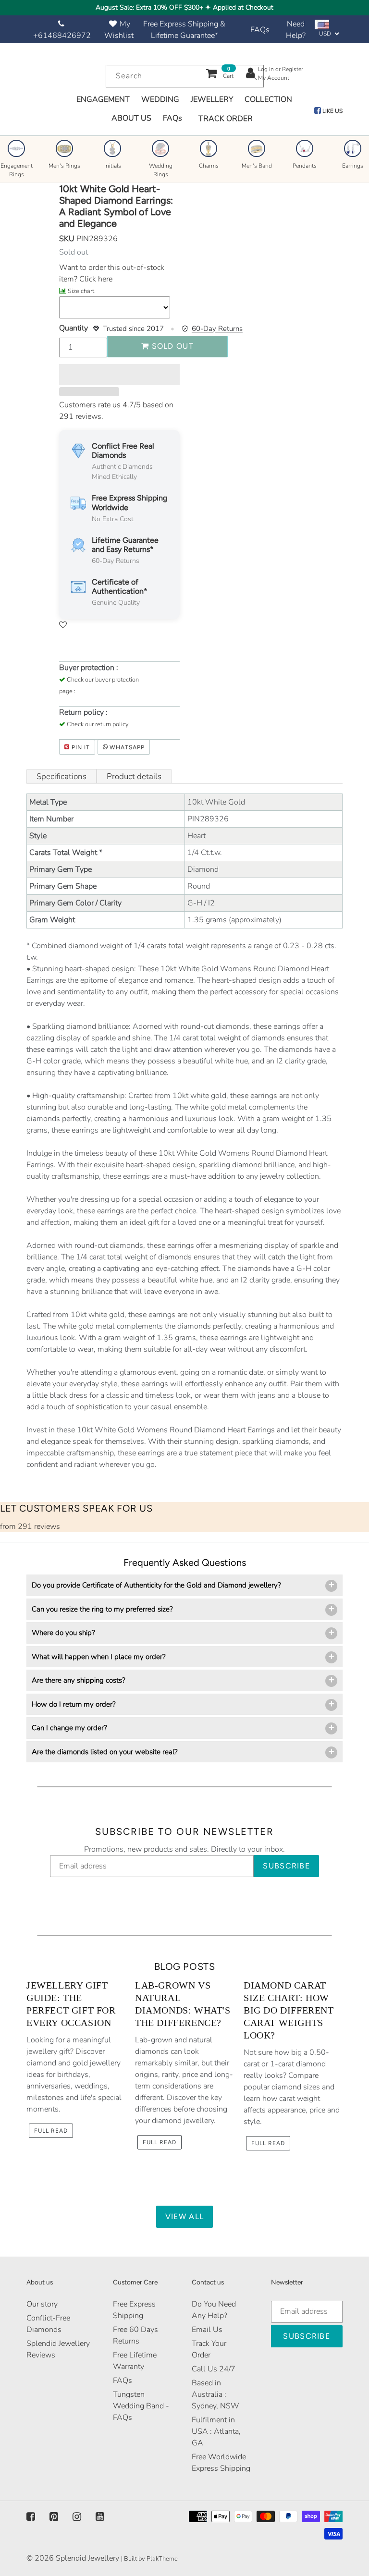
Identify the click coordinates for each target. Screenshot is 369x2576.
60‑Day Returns (217, 329)
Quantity (74, 328)
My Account (274, 78)
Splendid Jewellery (87, 2558)
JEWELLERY (212, 99)
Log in (266, 69)
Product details (134, 776)
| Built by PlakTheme (149, 2559)
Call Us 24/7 (214, 2369)
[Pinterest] (54, 2517)
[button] (119, 375)
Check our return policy (98, 724)
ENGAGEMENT (103, 99)
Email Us (207, 2330)
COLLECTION (268, 99)
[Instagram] (77, 2517)
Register (293, 69)
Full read (51, 2131)
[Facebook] (31, 2517)
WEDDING (160, 99)
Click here (95, 279)
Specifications (61, 776)
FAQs (260, 30)
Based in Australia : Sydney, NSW (215, 2394)
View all (184, 2216)
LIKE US (332, 111)
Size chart (81, 291)
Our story (42, 2304)
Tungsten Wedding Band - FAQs (141, 2406)
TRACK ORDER (226, 119)
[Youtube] (100, 2517)
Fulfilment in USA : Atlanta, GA (216, 2431)
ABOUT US (131, 118)
